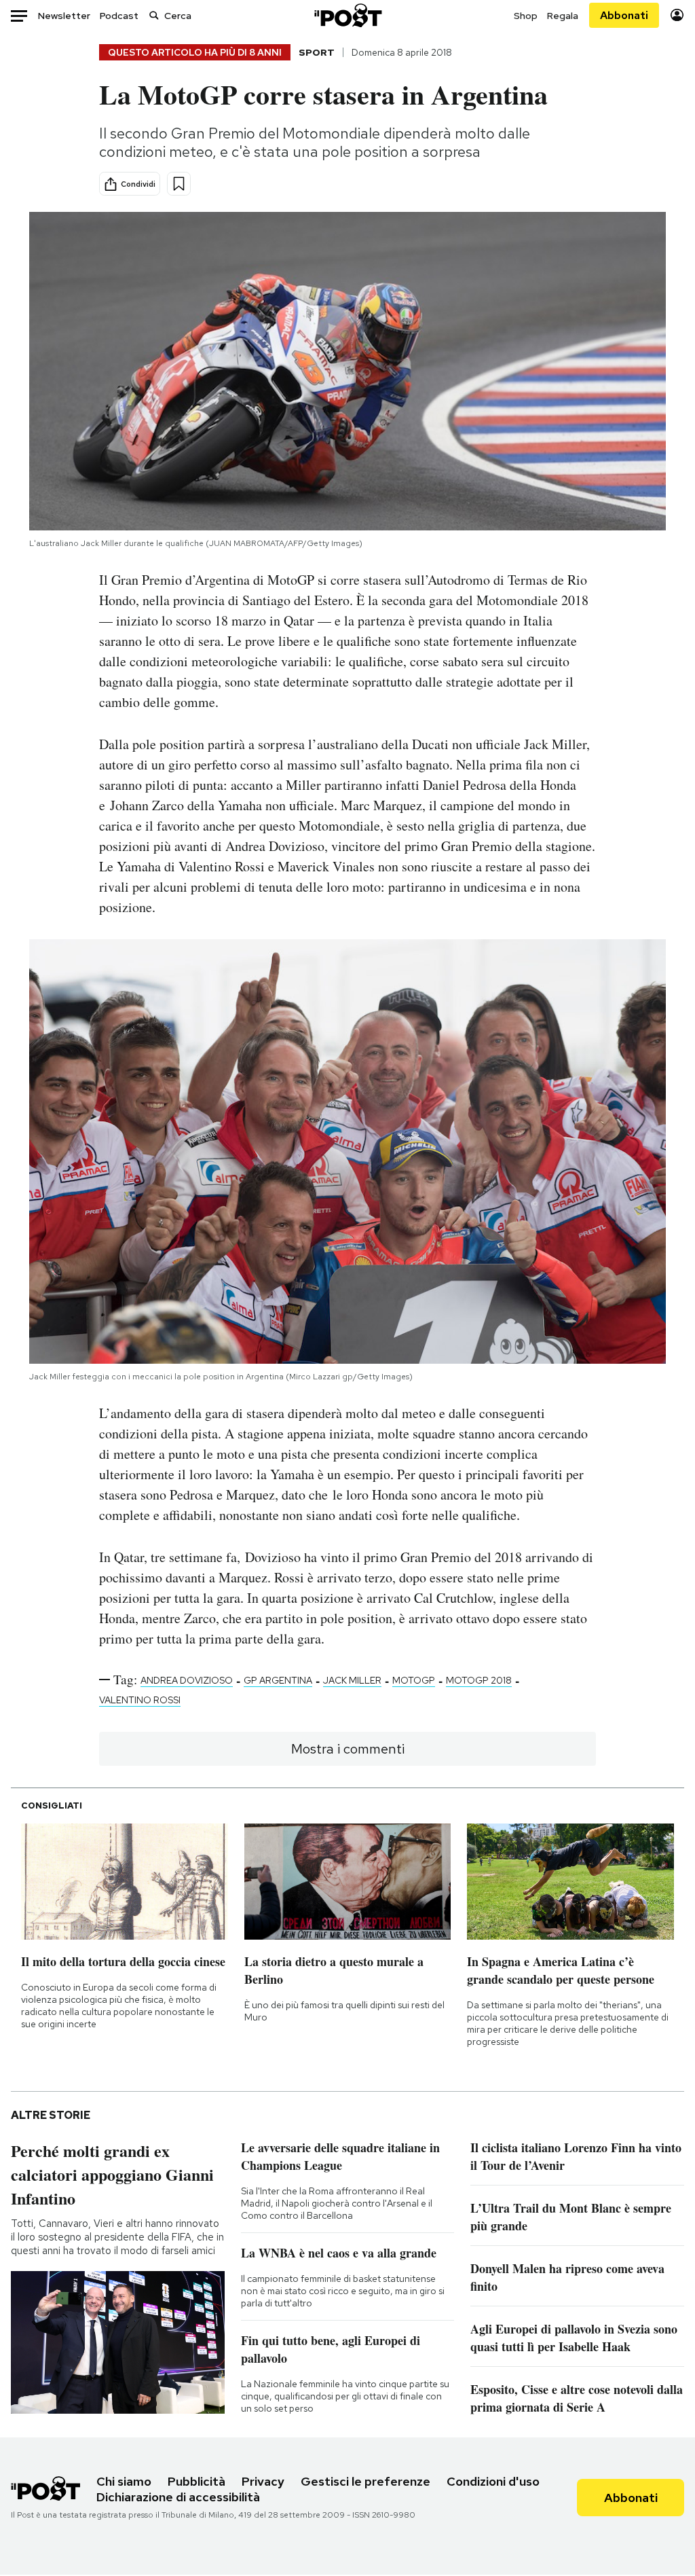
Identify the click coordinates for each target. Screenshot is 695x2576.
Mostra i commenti (348, 1749)
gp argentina (278, 1680)
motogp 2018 (479, 1680)
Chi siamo (124, 2481)
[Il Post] (347, 15)
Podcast (119, 16)
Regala (563, 16)
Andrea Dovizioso (187, 1680)
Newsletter (64, 16)
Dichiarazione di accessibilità (178, 2497)
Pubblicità (196, 2481)
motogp (414, 1680)
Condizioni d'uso (493, 2481)
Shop (526, 16)
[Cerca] (154, 15)
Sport (317, 52)
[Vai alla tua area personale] (677, 15)
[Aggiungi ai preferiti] (179, 184)
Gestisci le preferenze (365, 2481)
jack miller (352, 1680)
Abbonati (624, 15)
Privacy (263, 2481)
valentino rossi (140, 1700)
